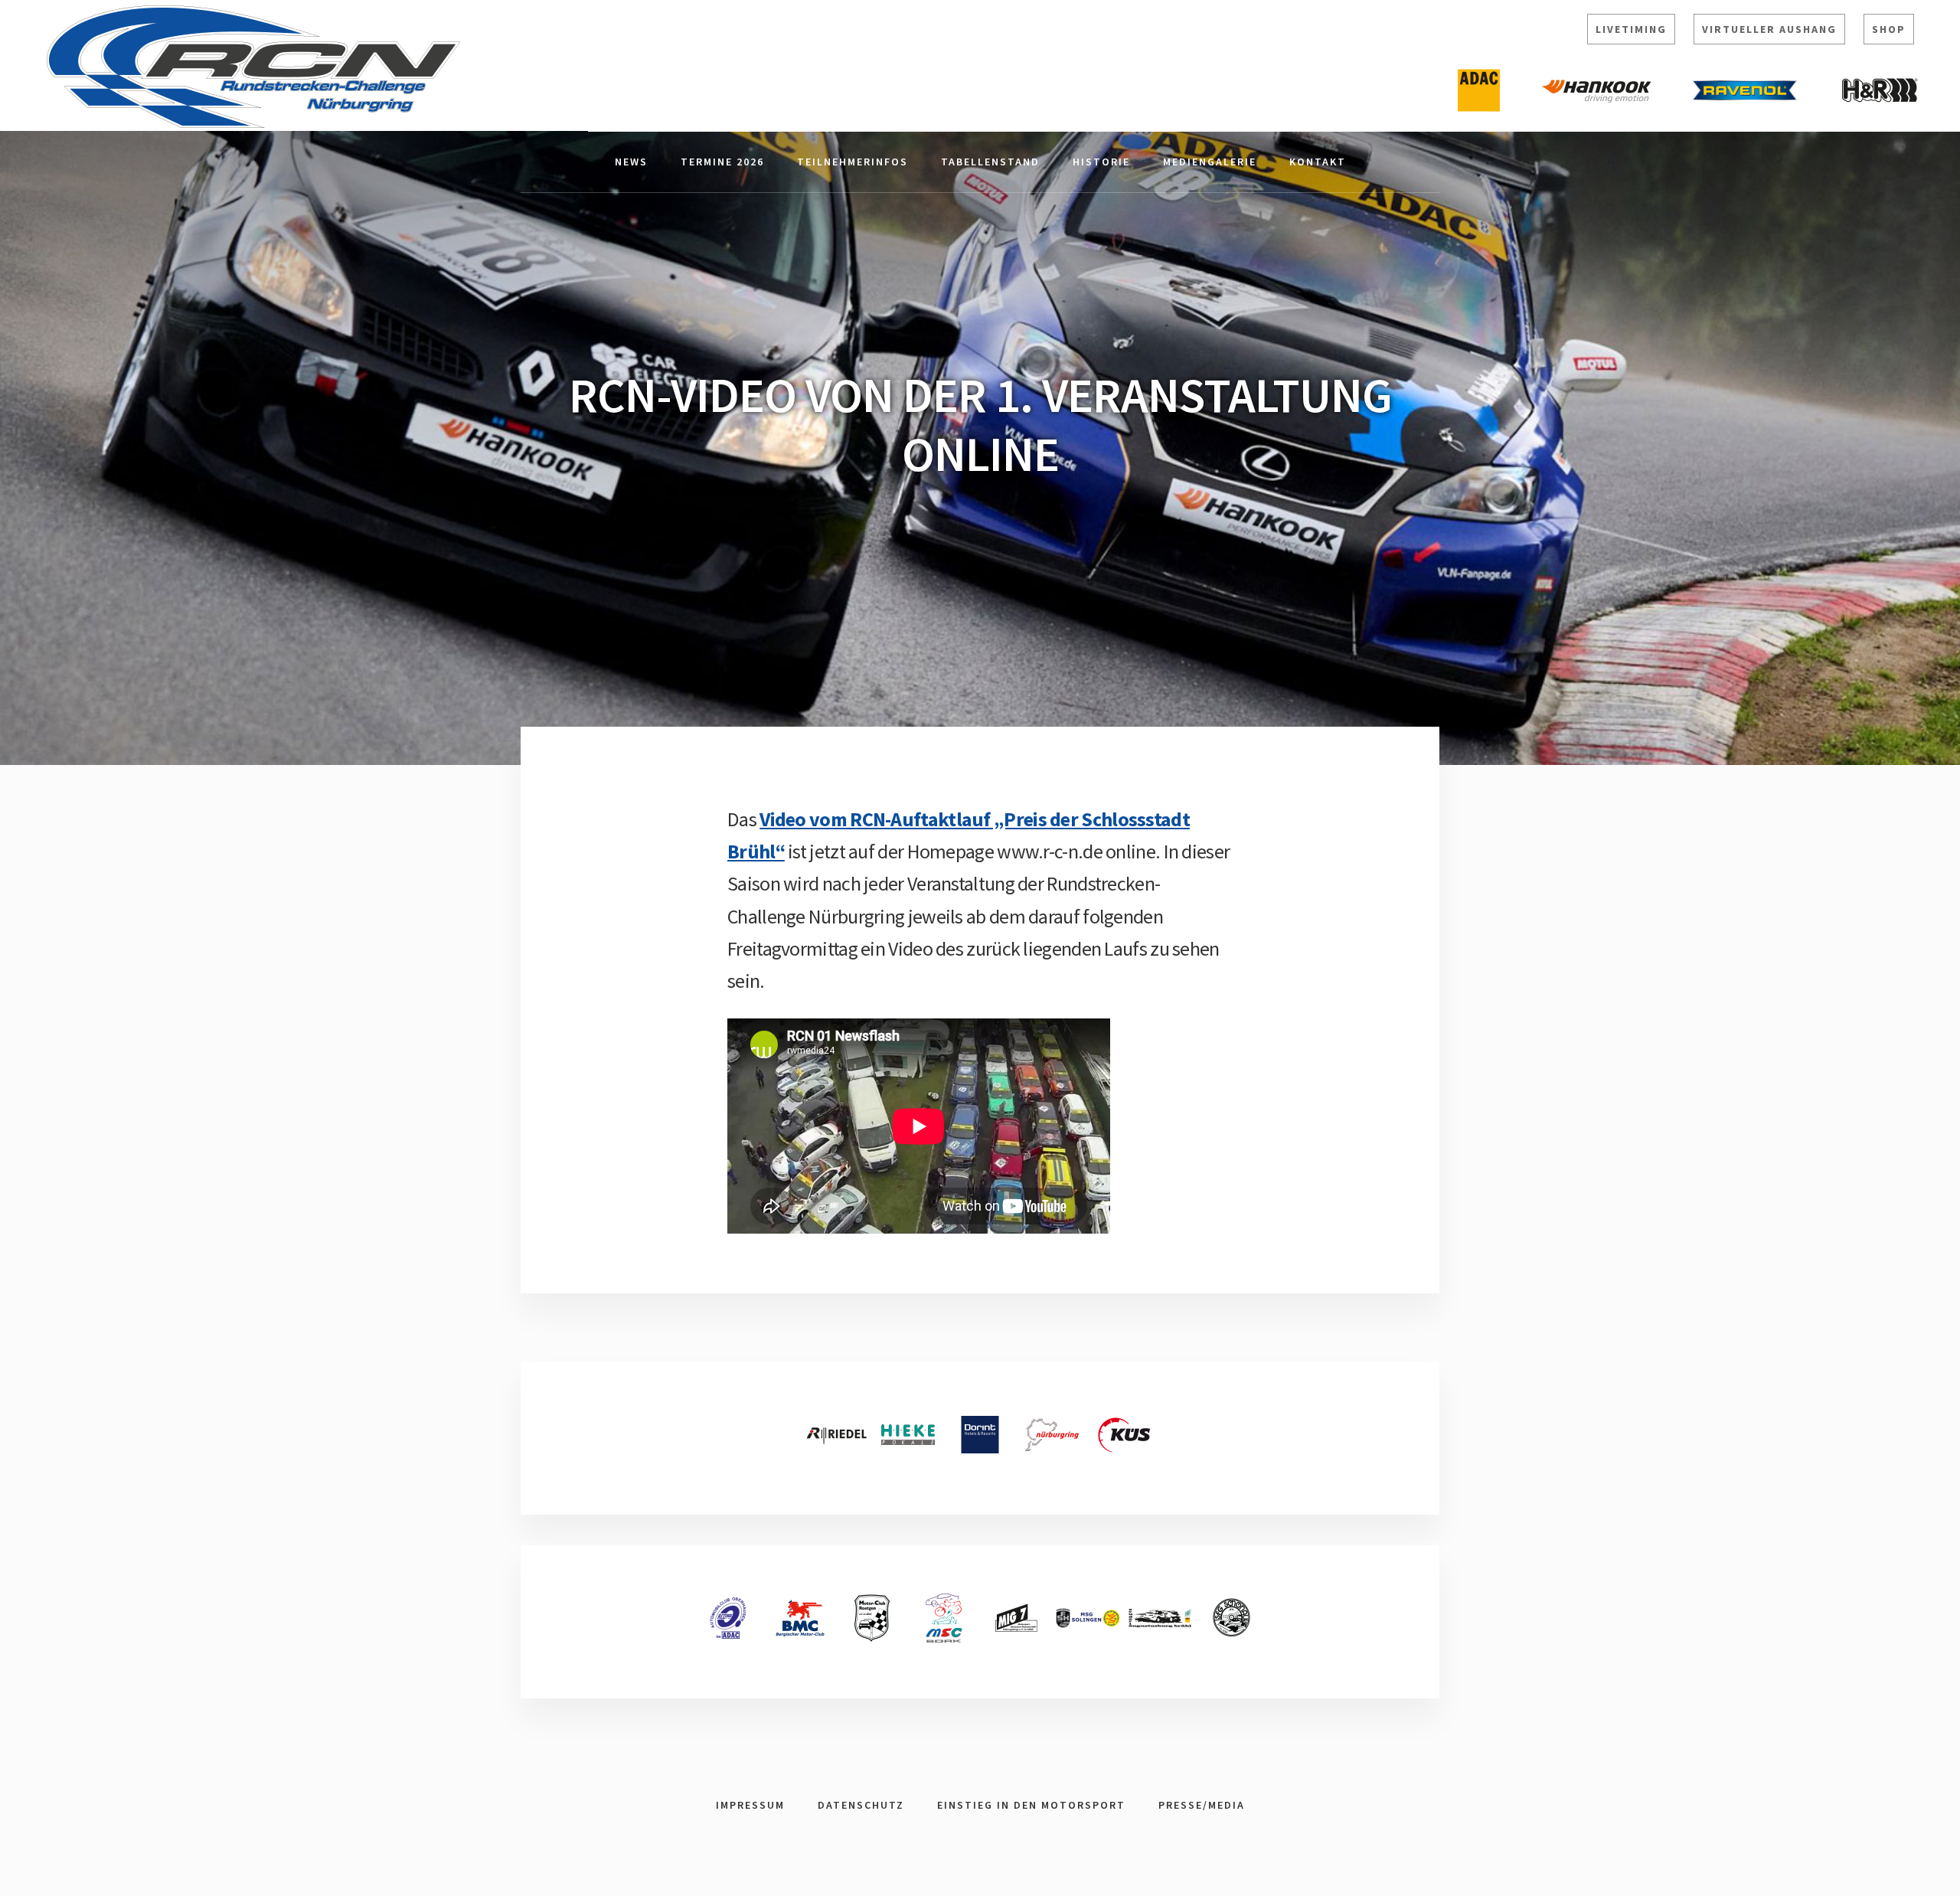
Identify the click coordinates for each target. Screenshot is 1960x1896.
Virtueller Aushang (1769, 29)
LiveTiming (1631, 29)
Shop (1889, 29)
